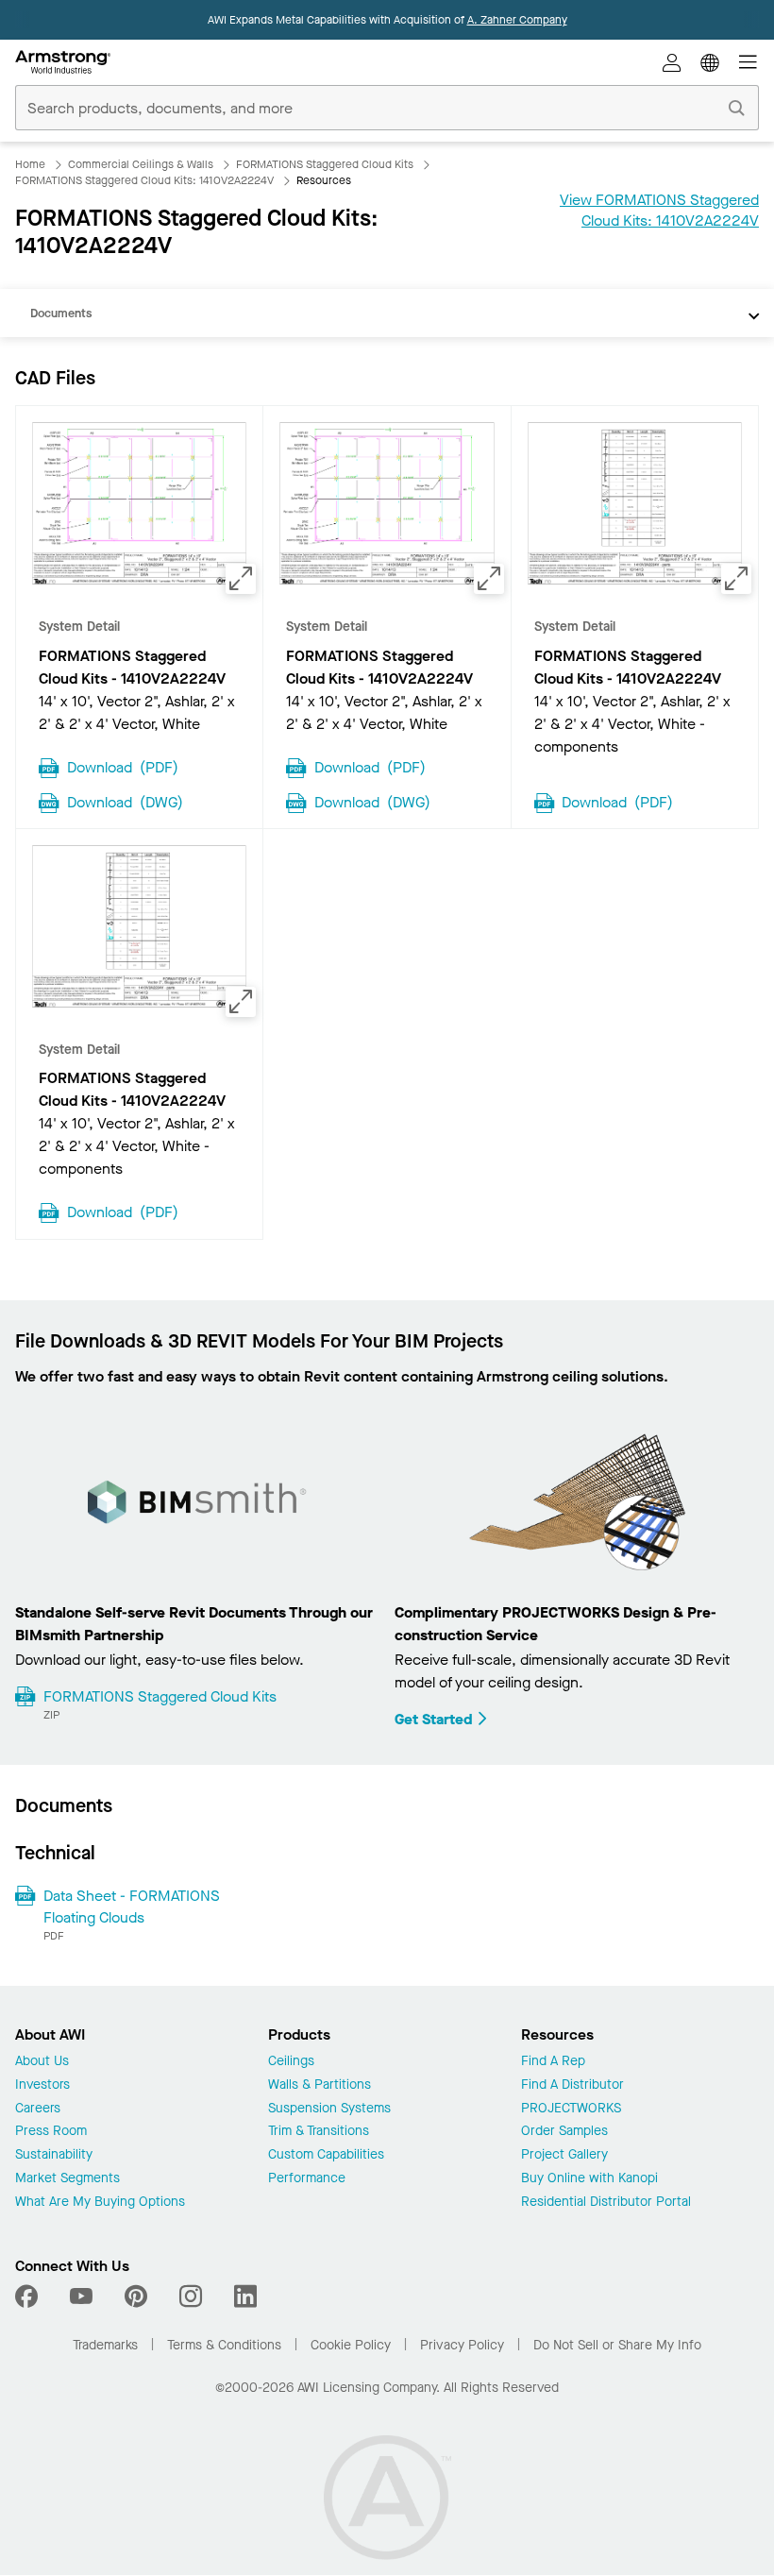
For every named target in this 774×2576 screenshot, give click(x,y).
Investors (42, 2085)
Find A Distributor (572, 2085)
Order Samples (564, 2132)
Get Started (434, 1719)
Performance (307, 2179)
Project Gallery (564, 2155)
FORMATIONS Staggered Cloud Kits (160, 1696)
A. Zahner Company (517, 20)
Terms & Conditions (224, 2345)
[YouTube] (81, 2296)
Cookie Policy (351, 2345)
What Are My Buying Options (100, 2203)
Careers (38, 2109)
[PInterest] (136, 2296)
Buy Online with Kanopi (589, 2179)
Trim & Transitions (319, 2132)
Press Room (51, 2132)
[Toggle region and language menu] (710, 62)
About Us (42, 2062)
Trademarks (105, 2345)
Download (123, 766)
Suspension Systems (329, 2109)
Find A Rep (553, 2062)
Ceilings (291, 2062)
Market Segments (67, 2179)
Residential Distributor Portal (606, 2203)
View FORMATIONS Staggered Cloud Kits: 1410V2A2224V (659, 210)
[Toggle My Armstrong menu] (672, 62)
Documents (61, 313)
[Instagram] (191, 2296)
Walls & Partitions (320, 2085)
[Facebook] (29, 2296)
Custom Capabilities (326, 2155)
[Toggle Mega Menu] (748, 62)
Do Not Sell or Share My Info (617, 2345)
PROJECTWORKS (571, 2109)
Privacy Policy (462, 2345)
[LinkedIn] (245, 2296)
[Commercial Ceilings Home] (63, 62)
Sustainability (54, 2155)
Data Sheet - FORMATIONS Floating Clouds (132, 1906)
